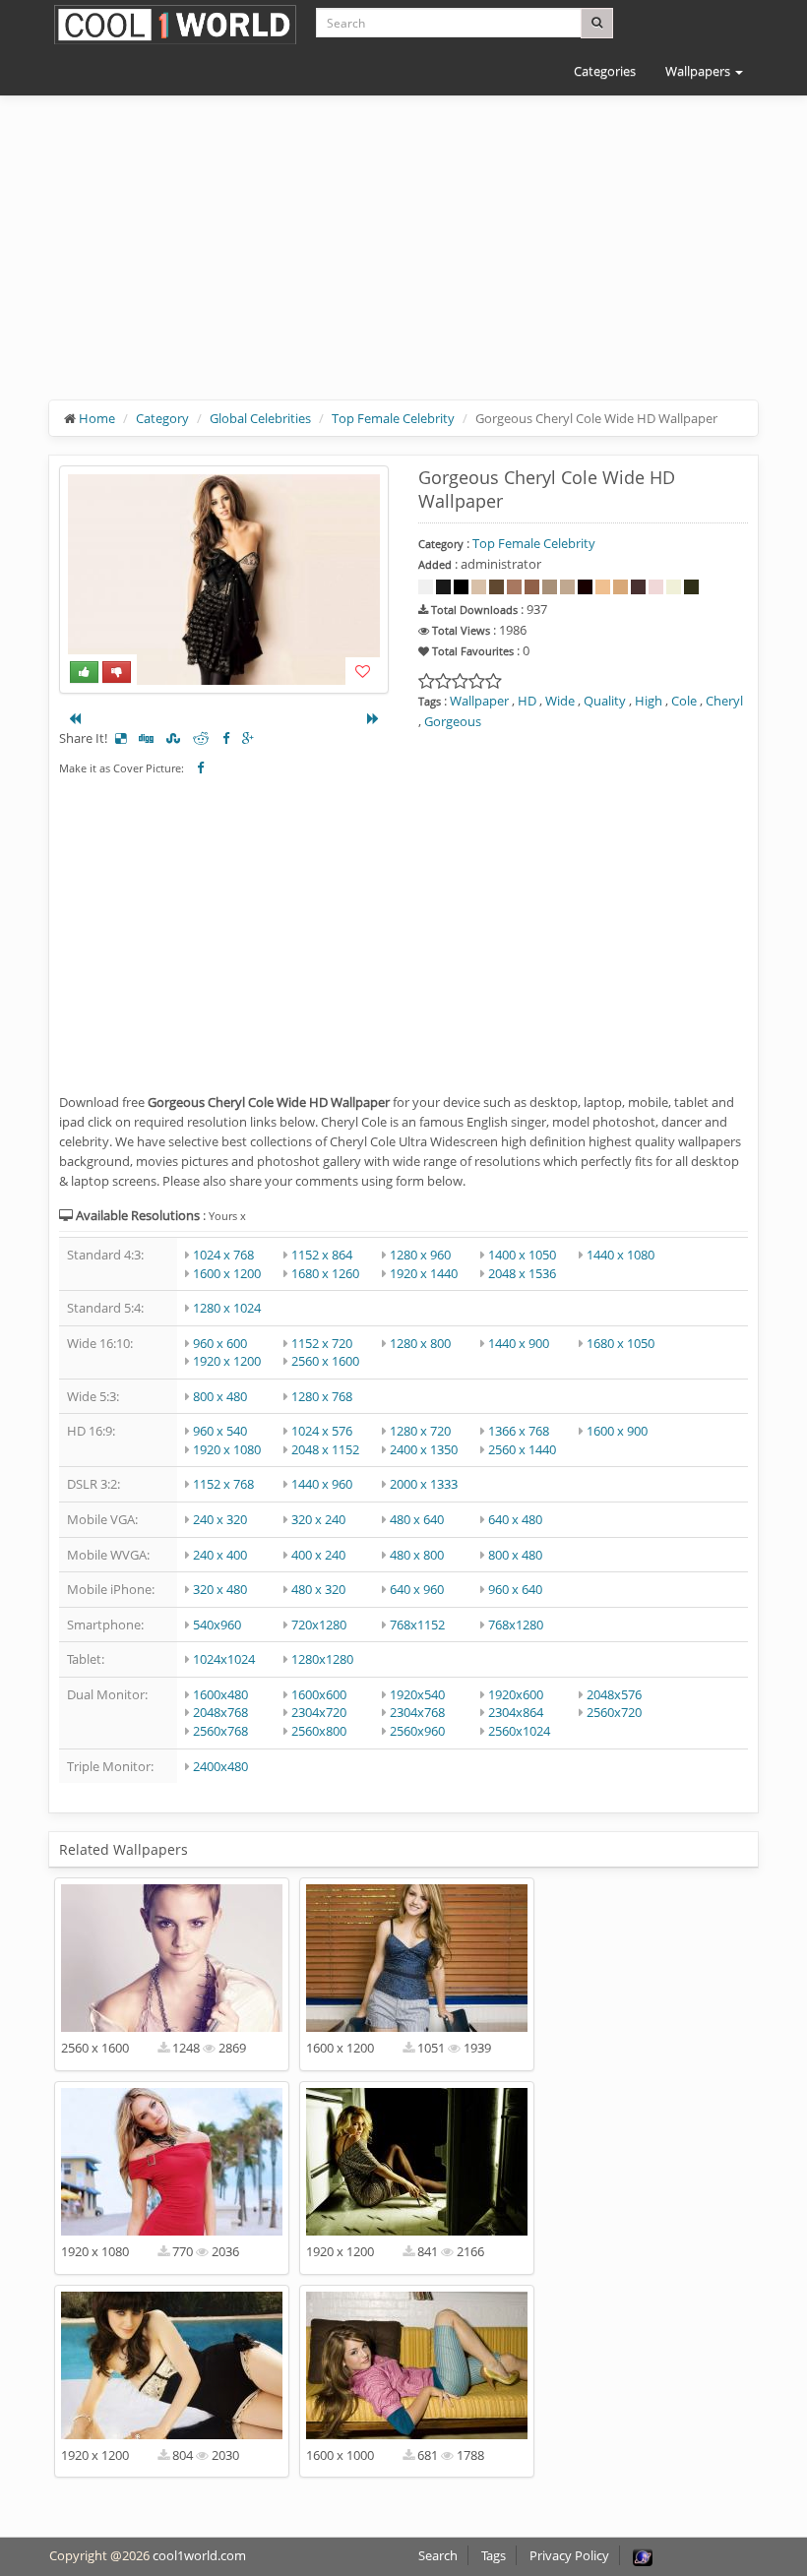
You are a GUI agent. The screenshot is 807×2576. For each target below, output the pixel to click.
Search (438, 2555)
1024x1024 (224, 1659)
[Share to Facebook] (226, 738)
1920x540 (417, 1694)
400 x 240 (318, 1555)
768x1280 (516, 1625)
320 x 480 (220, 1589)
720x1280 (319, 1625)
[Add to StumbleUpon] (173, 738)
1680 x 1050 (621, 1343)
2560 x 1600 (325, 1361)
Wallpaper (479, 701)
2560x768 (220, 1731)
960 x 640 (515, 1589)
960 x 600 (220, 1343)
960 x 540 (220, 1431)
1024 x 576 (322, 1431)
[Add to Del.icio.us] (121, 738)
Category (162, 418)
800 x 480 (220, 1396)
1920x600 (516, 1694)
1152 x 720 (322, 1343)
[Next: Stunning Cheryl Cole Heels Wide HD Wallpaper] (373, 718)
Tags (494, 2555)
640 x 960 (417, 1589)
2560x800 (319, 1731)
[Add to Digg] (146, 738)
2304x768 (417, 1712)
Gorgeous (453, 721)
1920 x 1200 (227, 1361)
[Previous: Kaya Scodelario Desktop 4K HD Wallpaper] (75, 718)
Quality (605, 701)
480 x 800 (417, 1555)
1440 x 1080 (621, 1255)
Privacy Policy (569, 2555)
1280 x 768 (322, 1396)
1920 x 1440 (424, 1273)
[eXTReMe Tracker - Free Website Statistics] (643, 2555)
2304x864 (516, 1712)
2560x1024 (519, 1731)
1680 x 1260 (325, 1273)
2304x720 (319, 1712)
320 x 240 (318, 1519)
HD (527, 701)
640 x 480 (515, 1519)
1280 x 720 (420, 1431)
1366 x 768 (519, 1431)
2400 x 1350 (424, 1449)
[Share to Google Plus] (248, 738)
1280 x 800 (420, 1343)
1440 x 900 (519, 1343)
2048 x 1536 (522, 1273)
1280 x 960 (420, 1255)
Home (97, 418)
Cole (684, 701)
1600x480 (220, 1694)
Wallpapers (699, 71)
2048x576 (614, 1694)
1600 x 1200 (227, 1273)
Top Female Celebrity (393, 418)
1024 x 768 (223, 1255)
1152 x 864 (322, 1255)
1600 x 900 (617, 1431)
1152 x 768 (223, 1484)
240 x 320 (220, 1519)
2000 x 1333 (424, 1484)
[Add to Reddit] (201, 738)
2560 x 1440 (522, 1449)
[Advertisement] (403, 263)
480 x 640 (417, 1519)
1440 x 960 (322, 1484)
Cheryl (724, 701)
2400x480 (220, 1766)
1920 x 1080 (227, 1449)
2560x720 (614, 1712)
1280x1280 (322, 1659)
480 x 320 (318, 1589)
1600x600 (319, 1694)
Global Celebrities (260, 418)
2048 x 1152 (325, 1449)
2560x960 (417, 1731)
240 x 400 (220, 1555)
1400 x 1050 (522, 1255)
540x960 (217, 1625)
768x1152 (417, 1625)
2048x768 (220, 1712)
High (649, 701)
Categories (605, 71)
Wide (560, 701)
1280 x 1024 (227, 1308)
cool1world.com (199, 2555)
